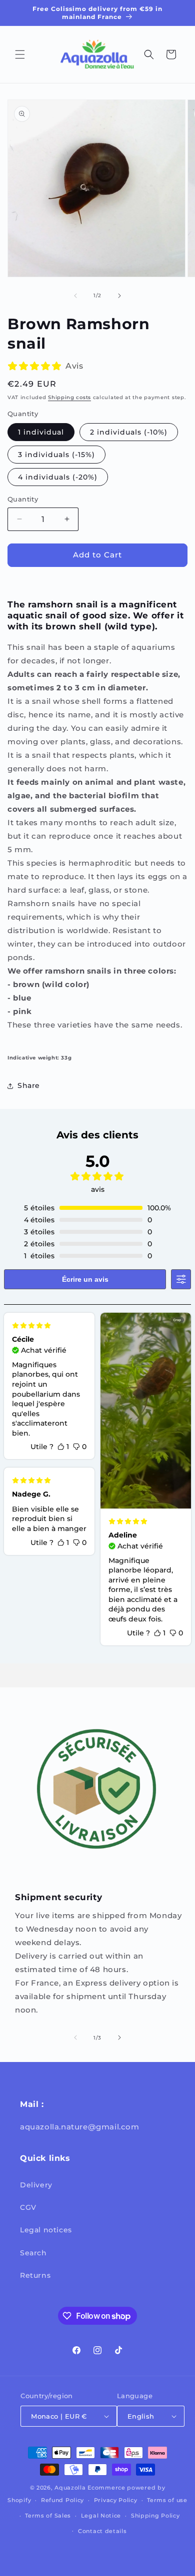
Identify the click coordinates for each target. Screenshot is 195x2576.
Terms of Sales (48, 2516)
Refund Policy (62, 2500)
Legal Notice (101, 2516)
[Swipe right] (119, 296)
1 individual (41, 432)
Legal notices (46, 2230)
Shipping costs (69, 397)
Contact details (102, 2531)
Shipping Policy (155, 2516)
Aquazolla (70, 2488)
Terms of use (167, 2500)
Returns (35, 2275)
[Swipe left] (75, 296)
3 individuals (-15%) (56, 455)
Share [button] (29, 1085)
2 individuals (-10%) (129, 432)
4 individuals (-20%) (58, 477)
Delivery (36, 2185)
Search (33, 2253)
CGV (28, 2207)
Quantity (23, 499)
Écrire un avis (85, 1279)
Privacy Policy (116, 2500)
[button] (20, 54)
